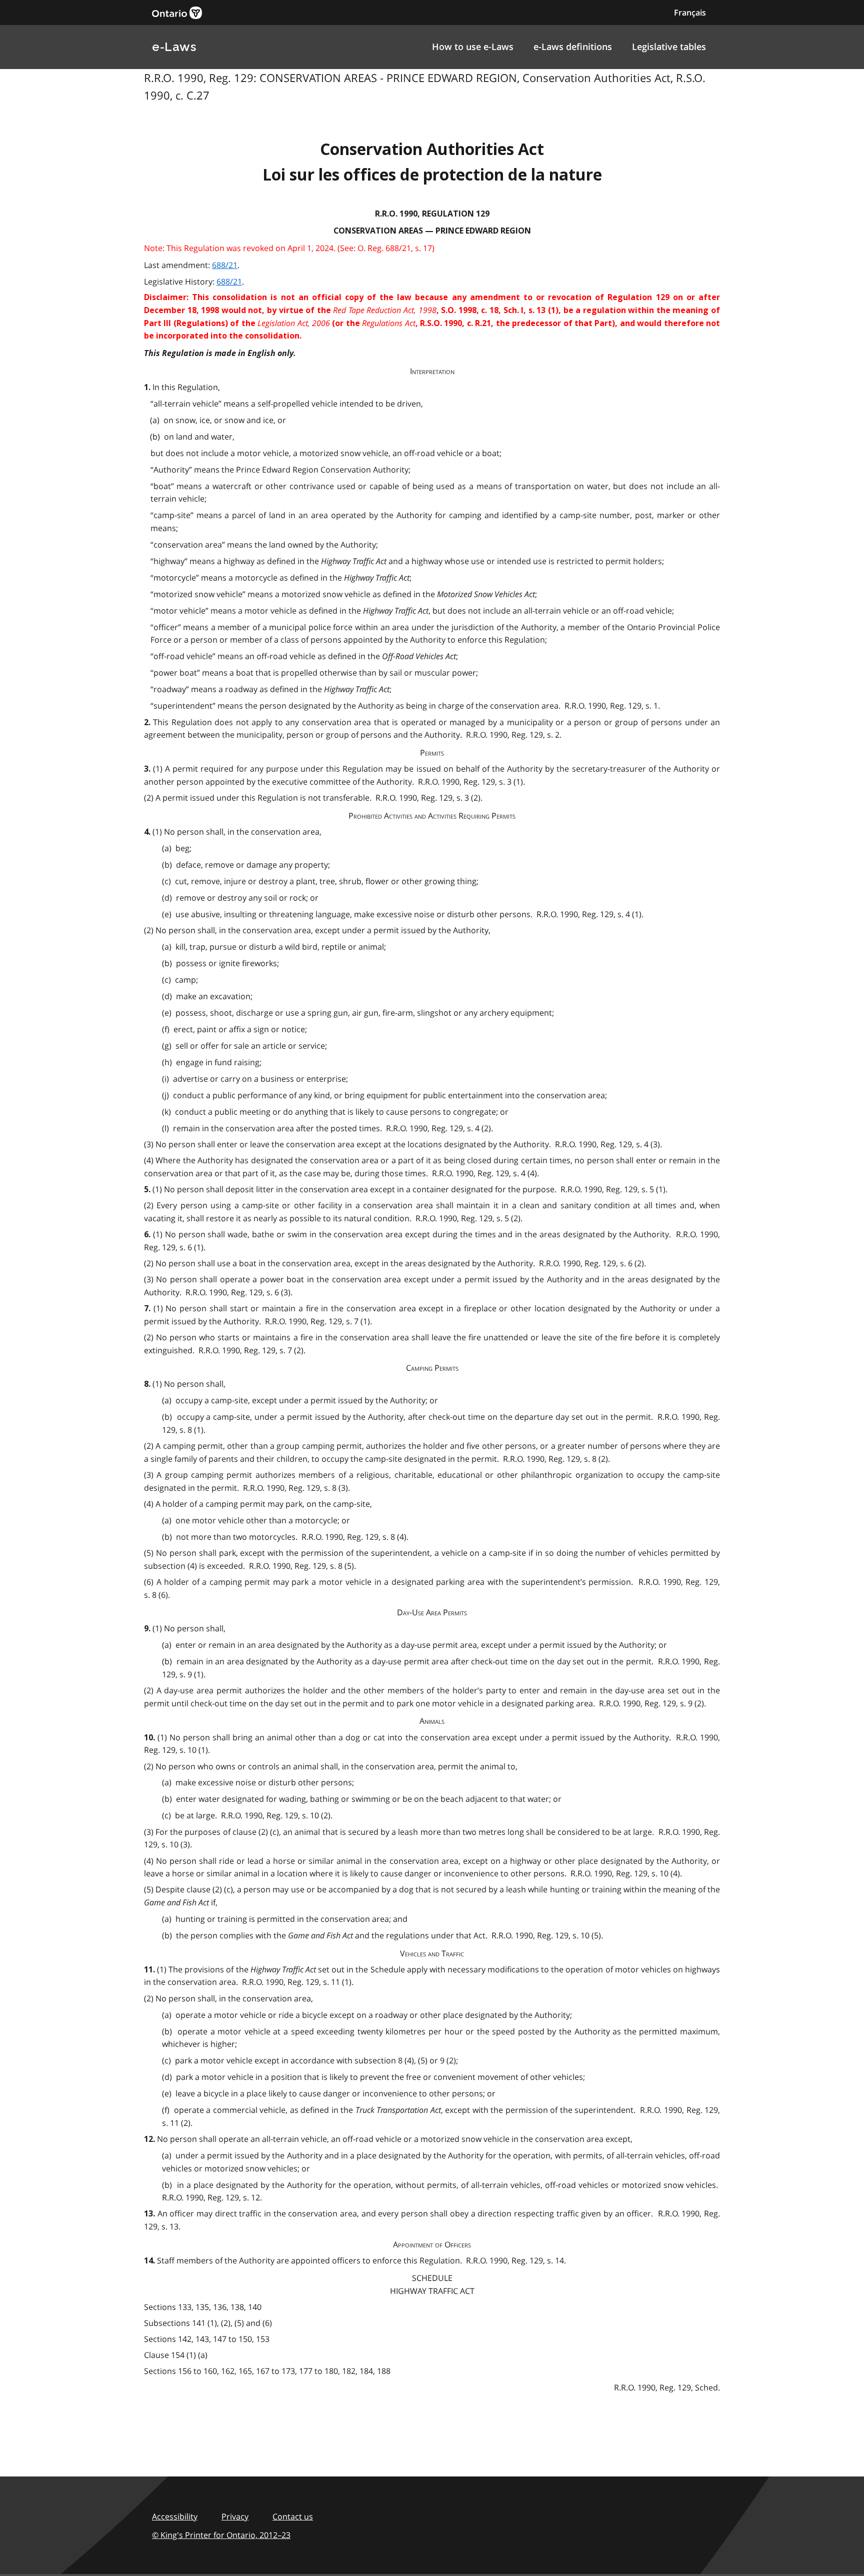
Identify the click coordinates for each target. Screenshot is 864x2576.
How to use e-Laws (473, 47)
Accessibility (175, 2516)
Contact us (293, 2516)
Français (690, 13)
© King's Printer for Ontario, (221, 2535)
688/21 (225, 265)
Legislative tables (669, 47)
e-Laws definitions (573, 47)
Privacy (235, 2516)
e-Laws (174, 47)
